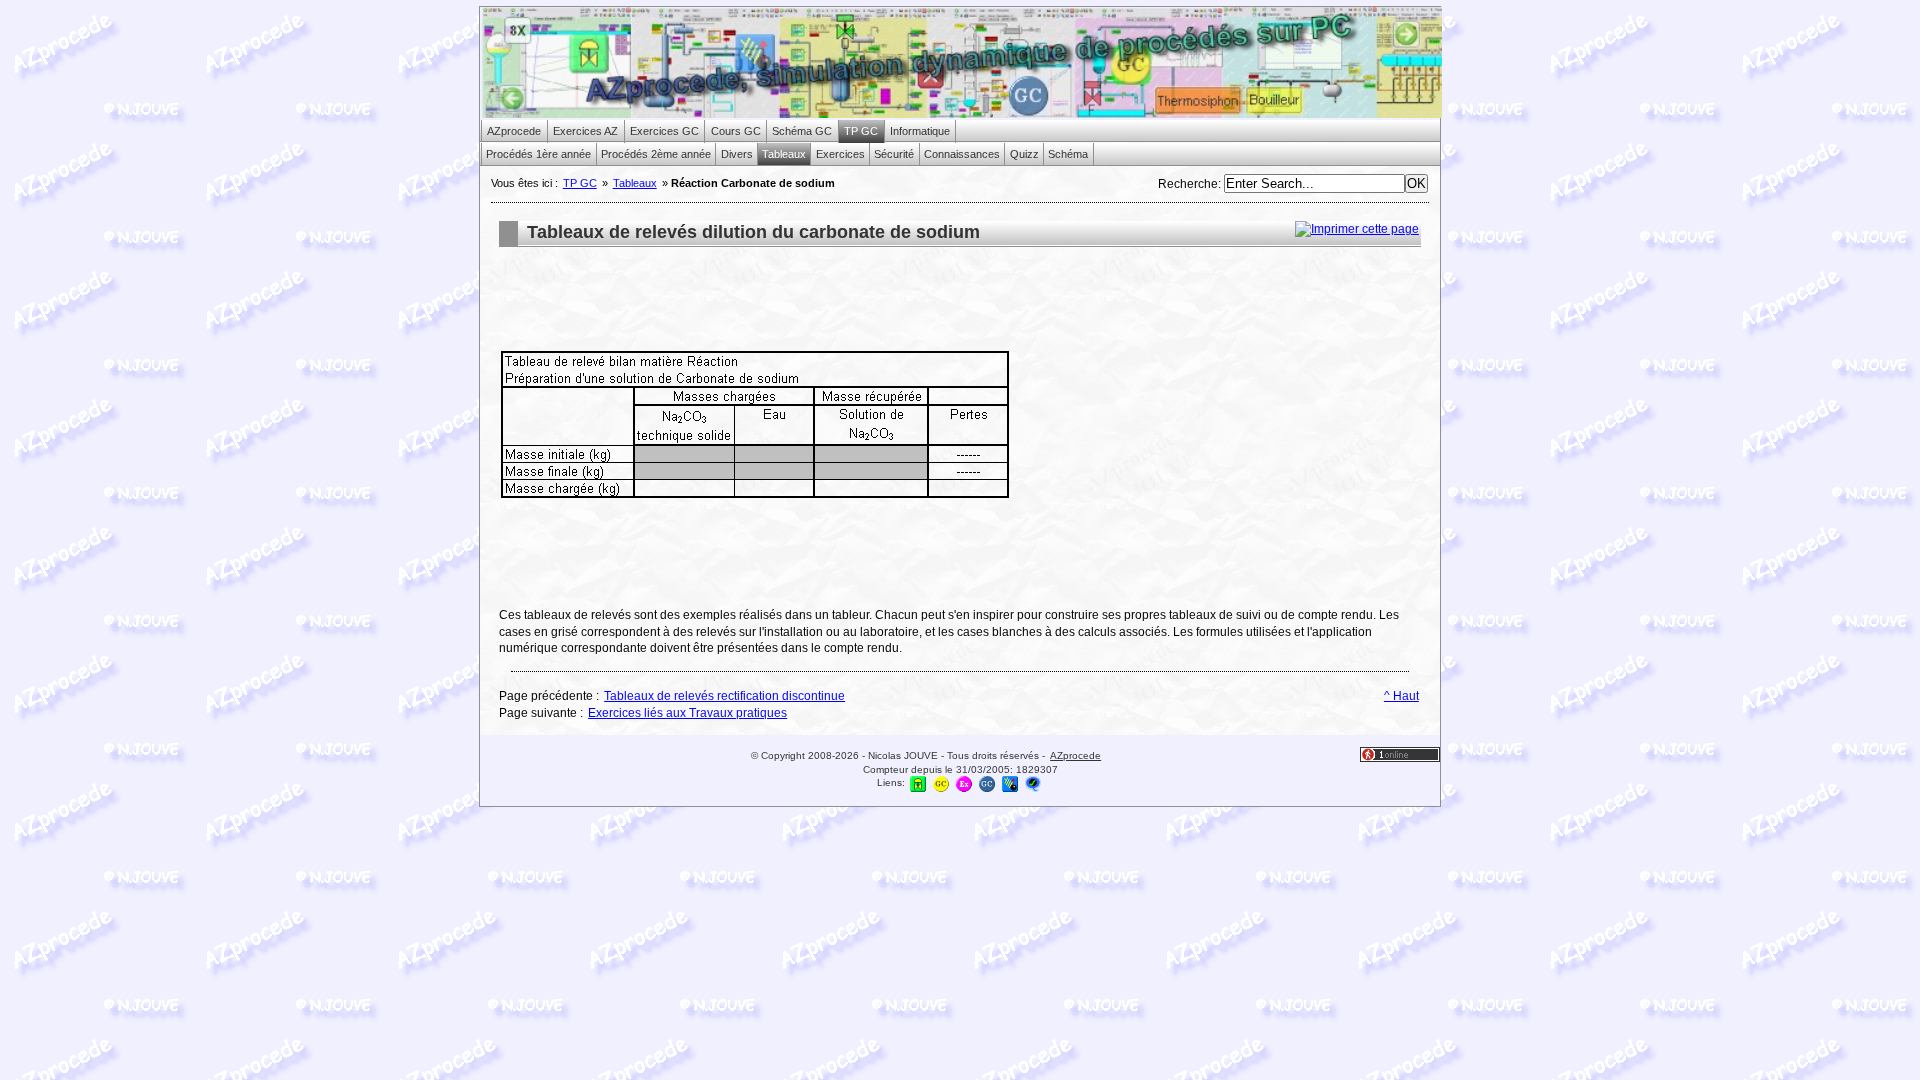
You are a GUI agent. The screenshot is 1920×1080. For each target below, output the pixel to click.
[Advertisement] (863, 301)
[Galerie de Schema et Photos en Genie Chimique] (987, 783)
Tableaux (635, 183)
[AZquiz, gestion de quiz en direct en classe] (1033, 783)
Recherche (1188, 184)
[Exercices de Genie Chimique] (964, 783)
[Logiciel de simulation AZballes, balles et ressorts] (1010, 783)
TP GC (580, 183)
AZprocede (1075, 755)
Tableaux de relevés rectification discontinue (724, 696)
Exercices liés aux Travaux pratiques (687, 713)
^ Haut (1401, 696)
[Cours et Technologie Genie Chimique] (941, 783)
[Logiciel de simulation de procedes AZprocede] (918, 783)
